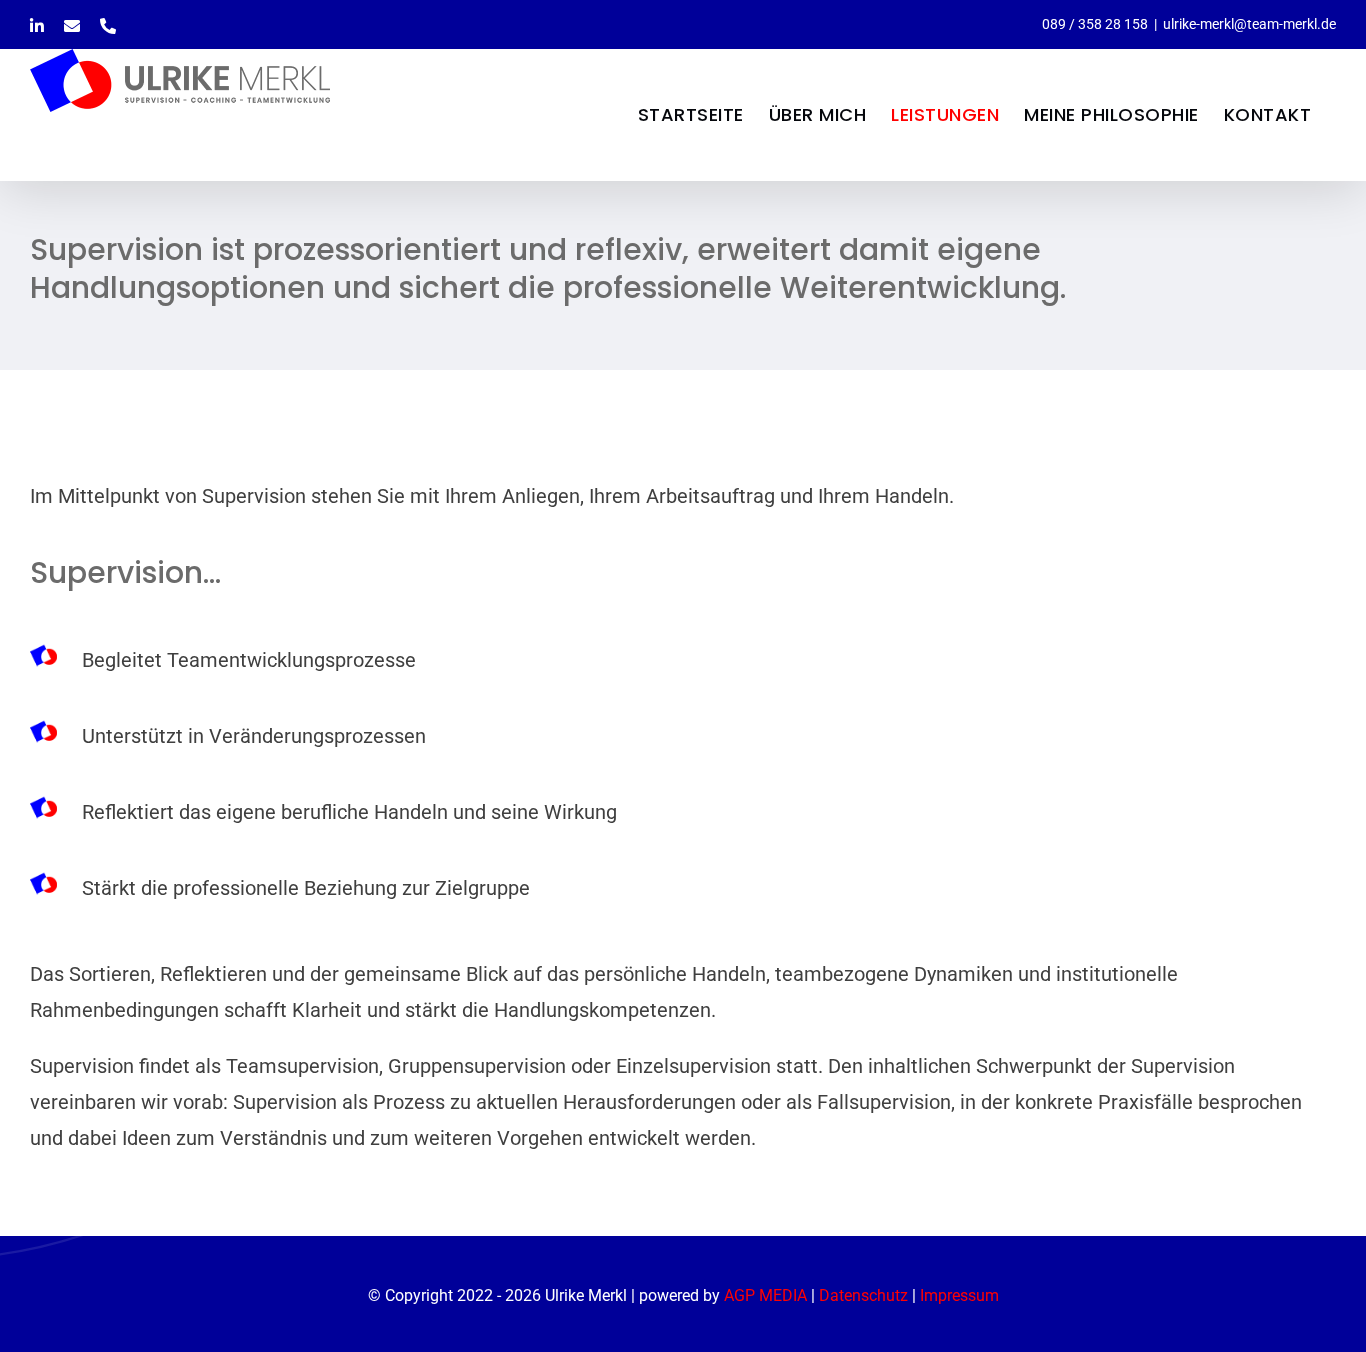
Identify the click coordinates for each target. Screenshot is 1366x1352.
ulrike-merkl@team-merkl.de (1249, 24)
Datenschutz (863, 1295)
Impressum (959, 1295)
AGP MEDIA (765, 1295)
